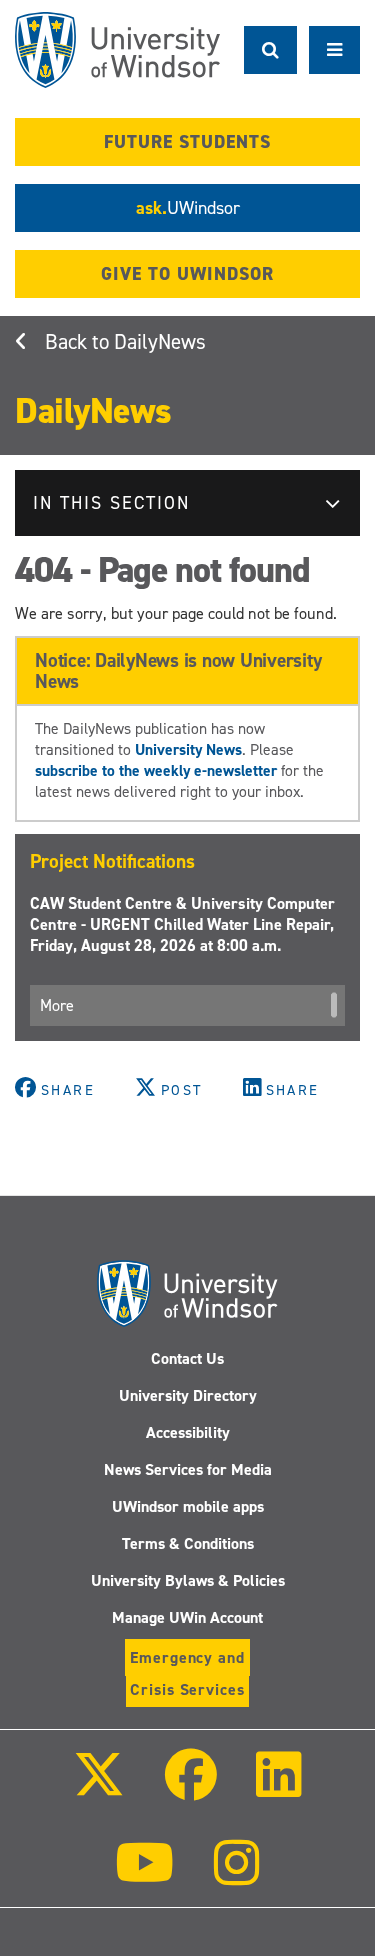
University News (188, 749)
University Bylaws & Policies (188, 1580)
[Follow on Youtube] (144, 1876)
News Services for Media (188, 1469)
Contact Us (187, 1358)
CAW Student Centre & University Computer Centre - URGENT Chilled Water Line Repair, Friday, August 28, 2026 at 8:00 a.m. (182, 924)
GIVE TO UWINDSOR (187, 274)
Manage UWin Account (187, 1617)
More (57, 1005)
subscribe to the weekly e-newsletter (156, 770)
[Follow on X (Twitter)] (99, 1788)
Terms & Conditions (188, 1543)
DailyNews (160, 342)
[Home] (117, 50)
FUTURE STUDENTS (187, 142)
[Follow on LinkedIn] (279, 1788)
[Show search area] (270, 50)
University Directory (188, 1395)
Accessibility (188, 1432)
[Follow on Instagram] (237, 1876)
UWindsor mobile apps (188, 1506)
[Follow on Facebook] (190, 1788)
